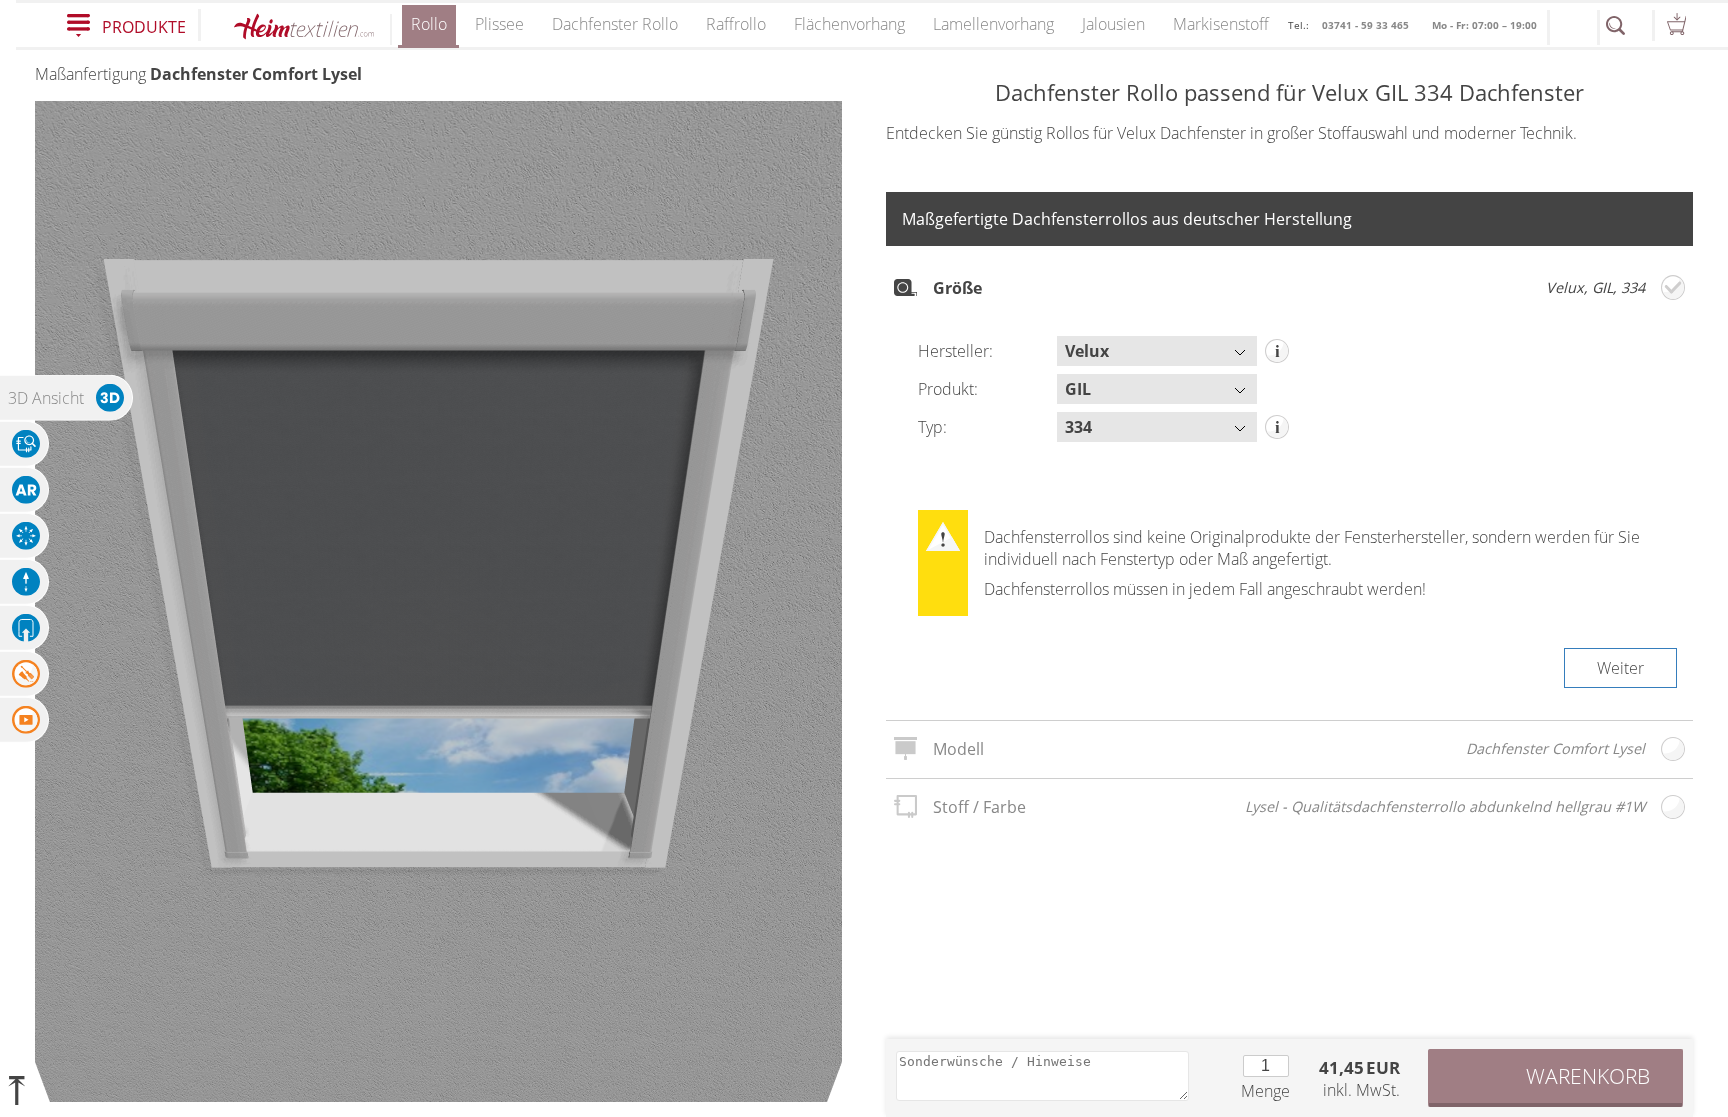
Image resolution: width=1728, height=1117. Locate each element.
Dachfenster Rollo (615, 24)
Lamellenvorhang (993, 24)
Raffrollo (736, 24)
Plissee (499, 24)
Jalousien (1113, 24)
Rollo (429, 24)
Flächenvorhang (849, 24)
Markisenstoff (1221, 24)
